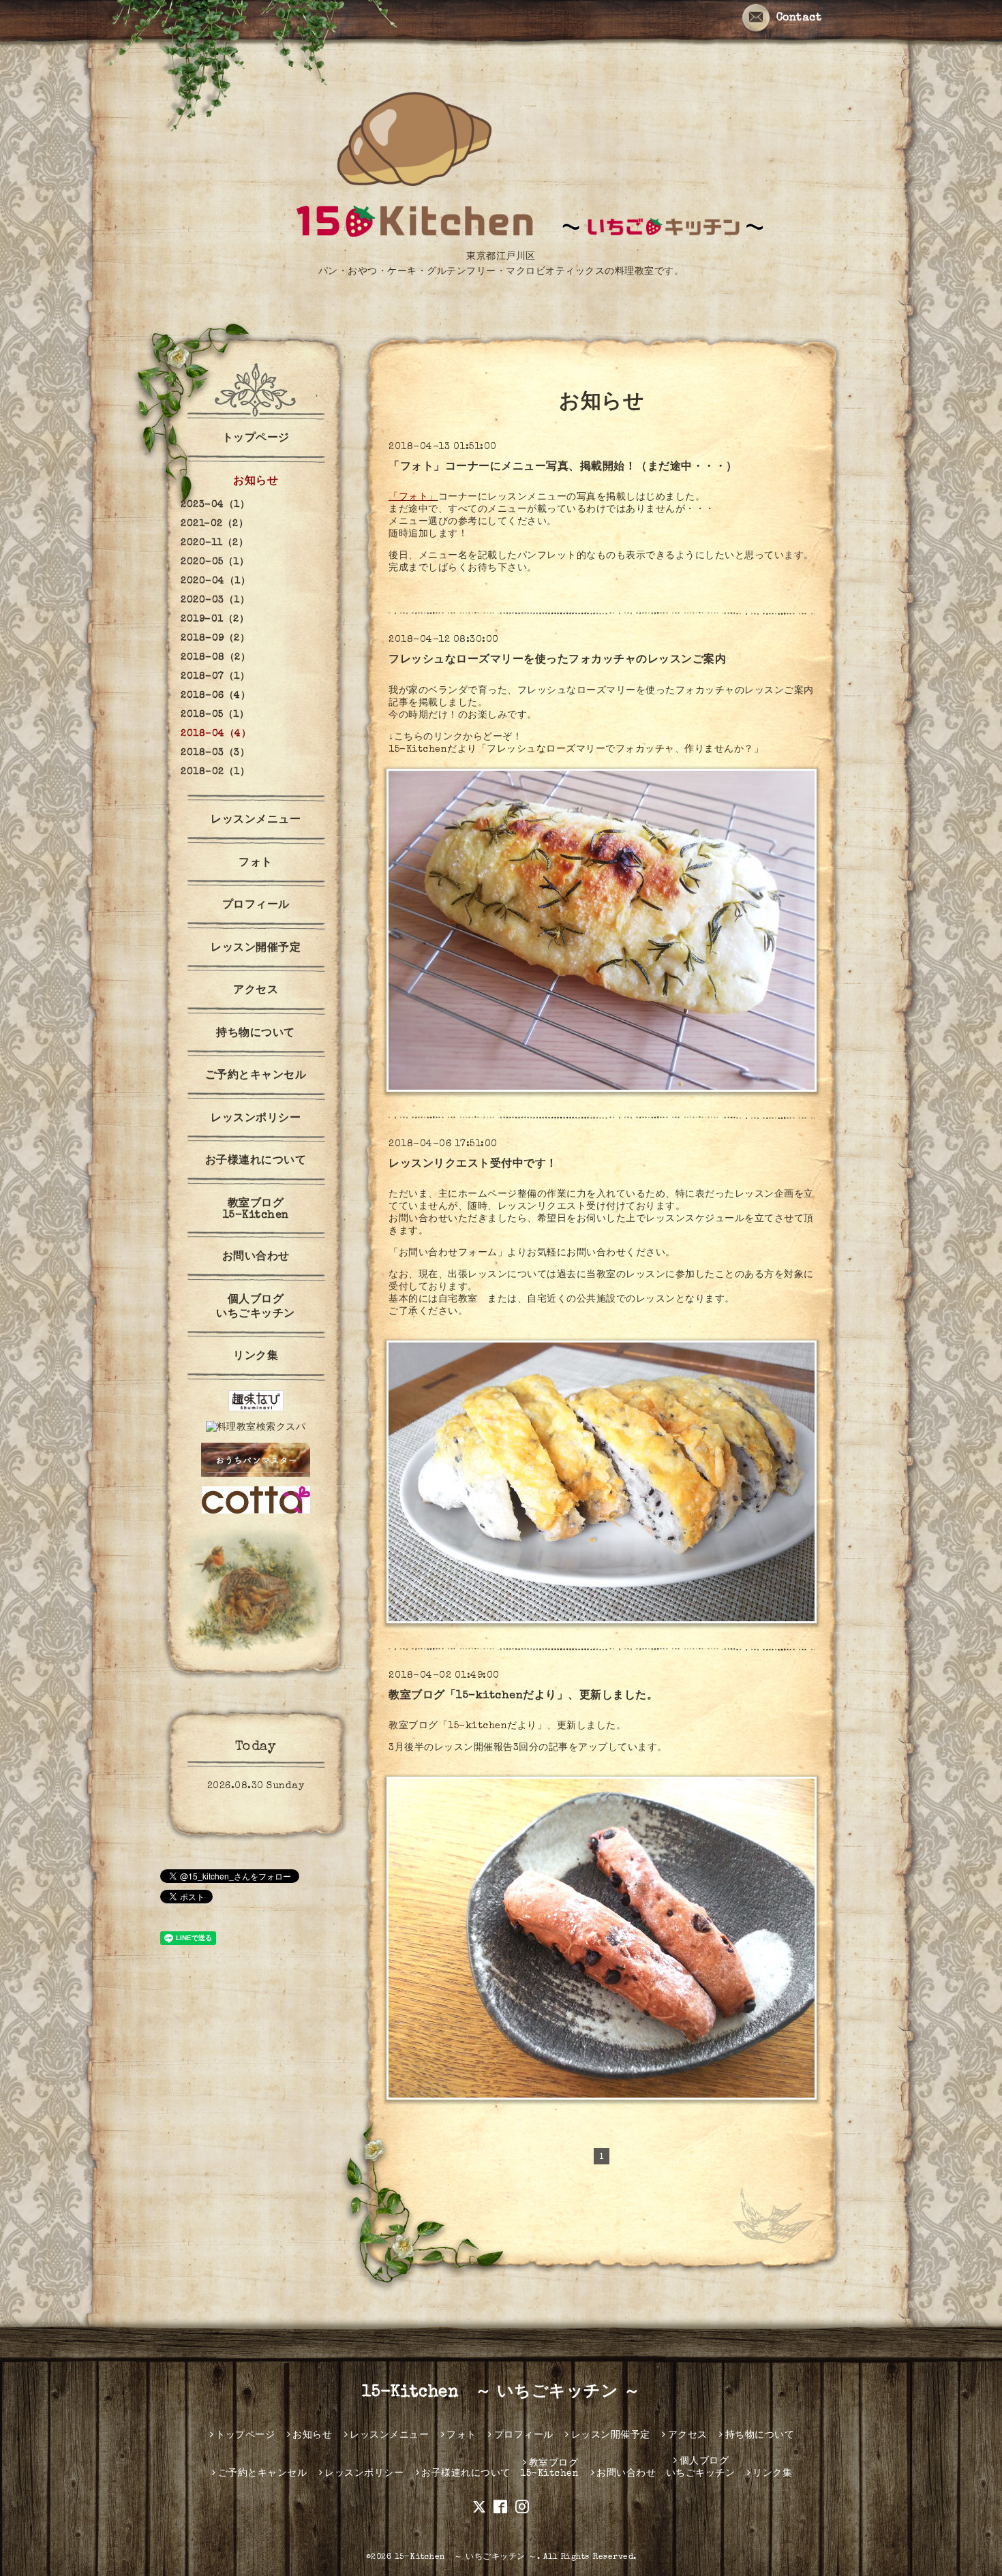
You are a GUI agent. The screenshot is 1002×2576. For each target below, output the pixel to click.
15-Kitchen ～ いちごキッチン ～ (501, 2393)
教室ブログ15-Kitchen (256, 1210)
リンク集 (256, 1357)
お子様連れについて (256, 1161)
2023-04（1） (215, 505)
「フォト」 (413, 497)
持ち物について (256, 1034)
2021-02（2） (214, 524)
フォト (256, 863)
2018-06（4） (215, 696)
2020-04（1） (215, 581)
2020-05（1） (215, 562)
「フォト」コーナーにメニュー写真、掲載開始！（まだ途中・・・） (563, 467)
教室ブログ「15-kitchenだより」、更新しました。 (523, 1696)
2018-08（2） (215, 658)
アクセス (256, 991)
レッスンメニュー (256, 821)
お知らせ (256, 482)
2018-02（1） (215, 772)
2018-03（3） (215, 753)
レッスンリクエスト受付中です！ (473, 1165)
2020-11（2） (214, 543)
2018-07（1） (215, 677)
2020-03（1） (215, 600)
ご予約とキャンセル (256, 1076)
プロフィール (256, 906)
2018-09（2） (215, 639)
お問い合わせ (256, 1257)
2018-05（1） (215, 715)
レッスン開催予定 (256, 949)
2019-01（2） (215, 619)
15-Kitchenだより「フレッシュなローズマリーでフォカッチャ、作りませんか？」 (576, 750)
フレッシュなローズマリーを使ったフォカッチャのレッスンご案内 (557, 660)
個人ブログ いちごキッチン (256, 1307)
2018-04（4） (216, 734)
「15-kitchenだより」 (493, 1726)
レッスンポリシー (256, 1119)
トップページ (256, 439)
